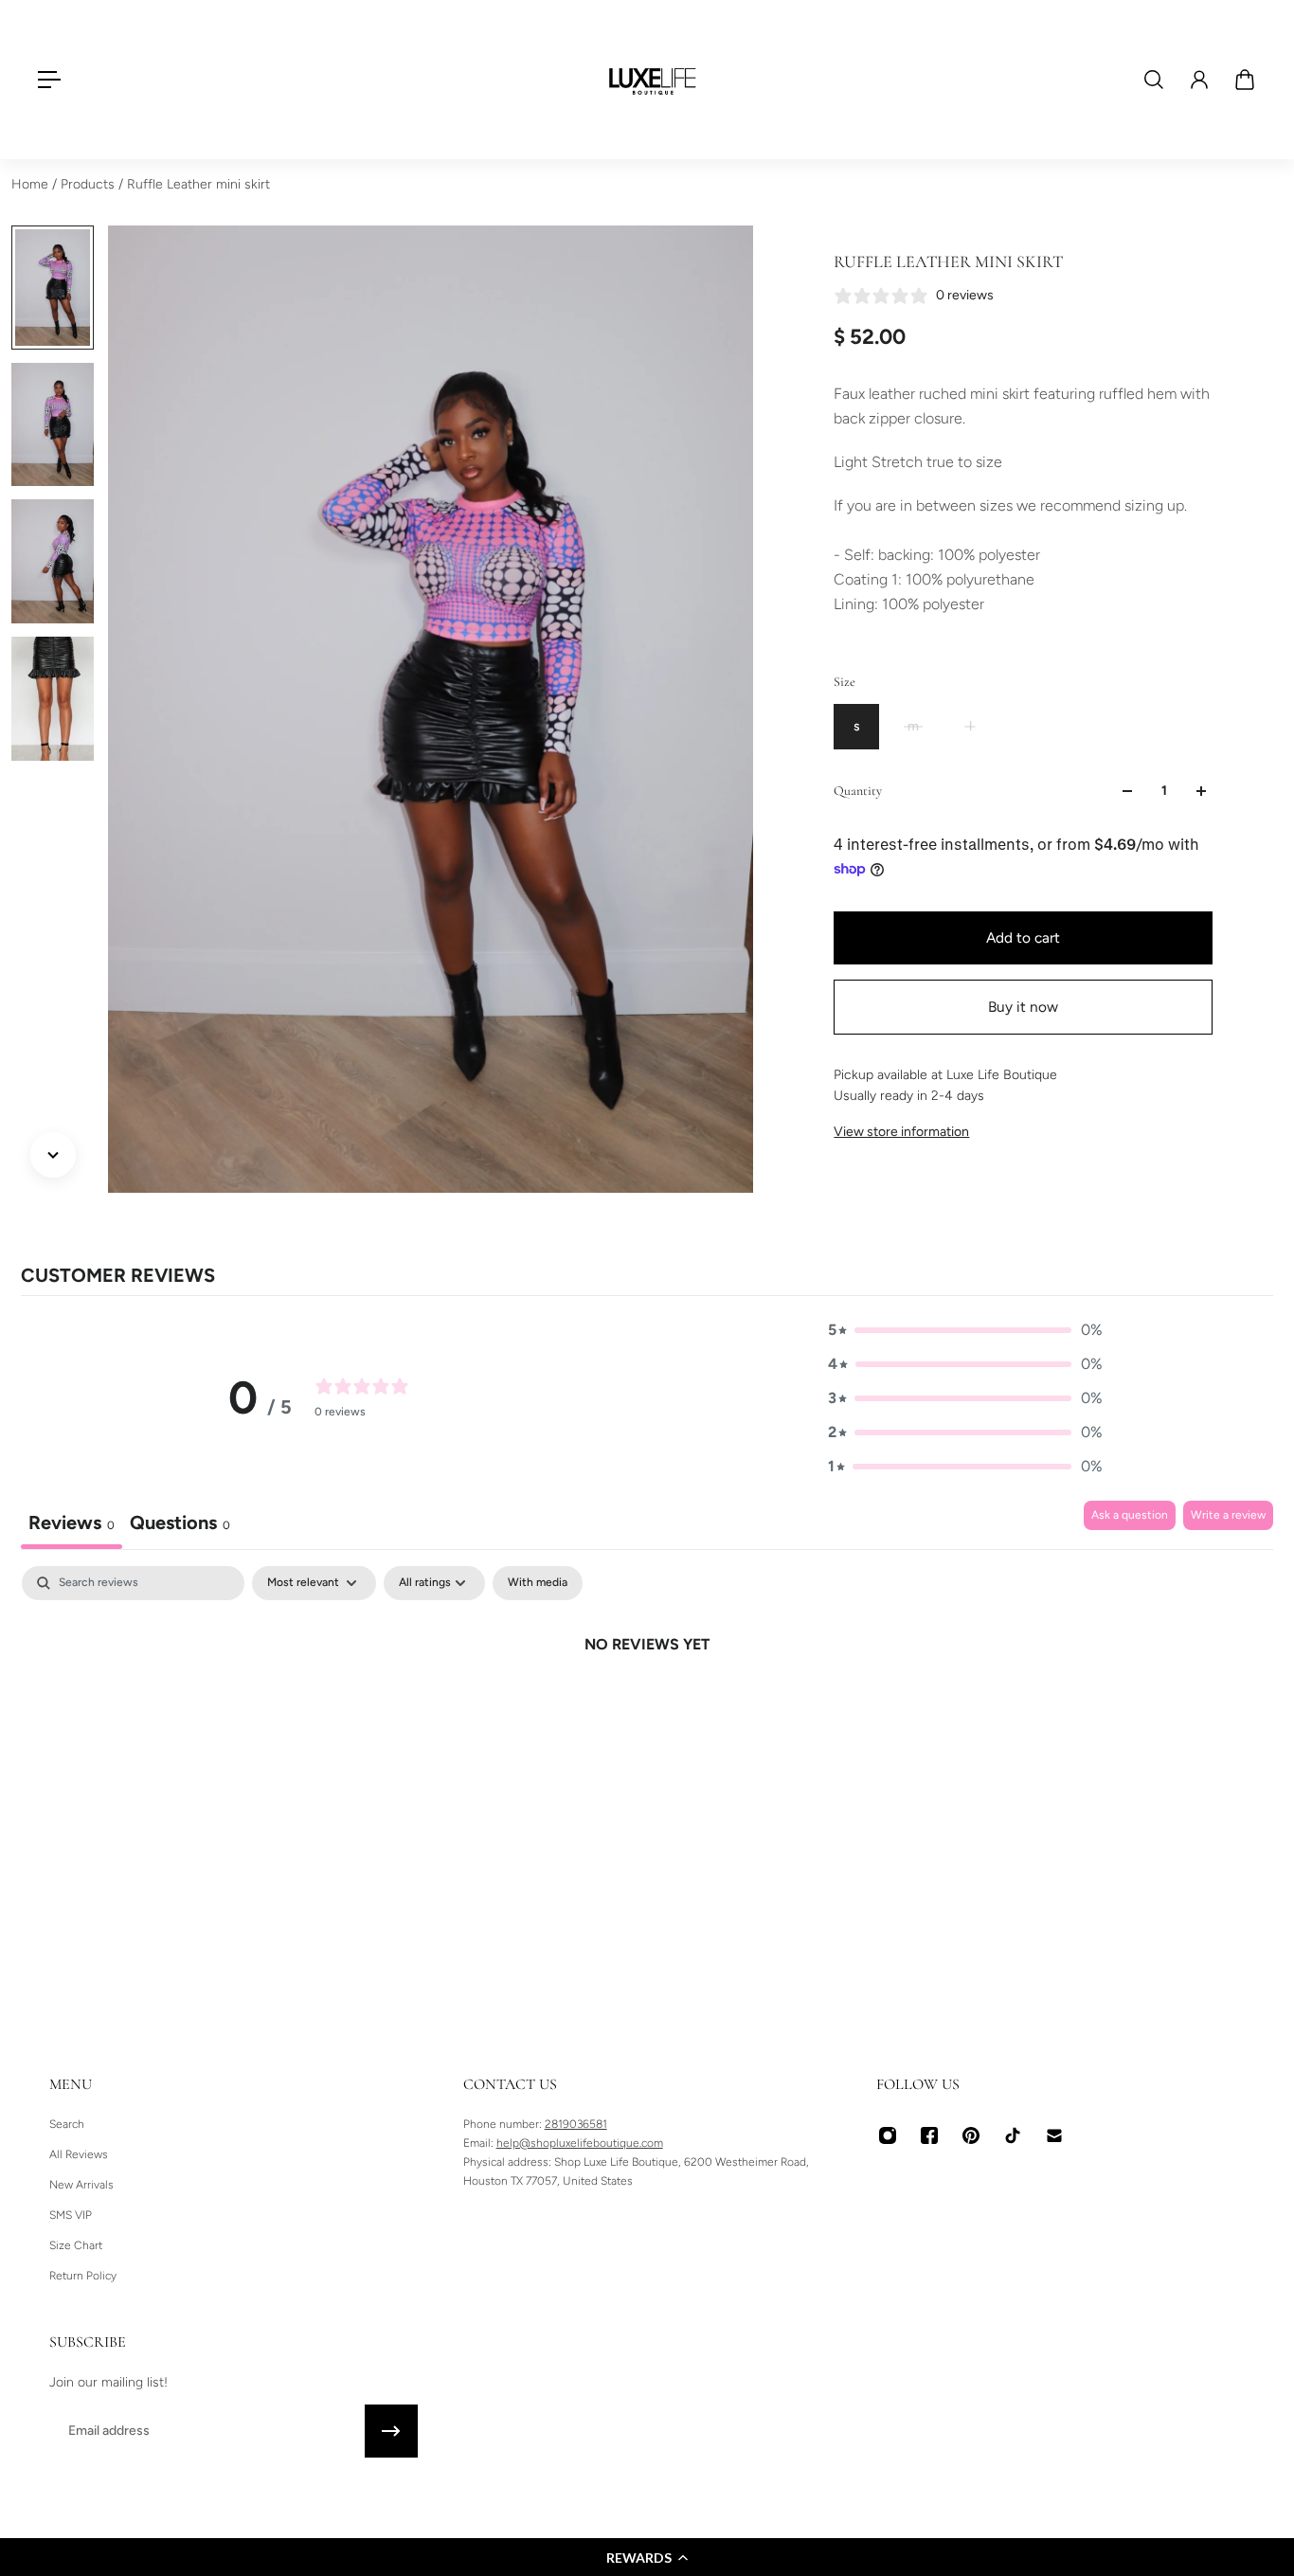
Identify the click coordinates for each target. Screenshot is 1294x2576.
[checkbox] (538, 1583)
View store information (901, 1132)
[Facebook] (929, 2135)
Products (90, 184)
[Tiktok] (1013, 2135)
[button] (647, 2557)
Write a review (1228, 1515)
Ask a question (1130, 1515)
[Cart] (1245, 80)
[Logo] (653, 80)
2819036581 (576, 2124)
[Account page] (1199, 80)
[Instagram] (888, 2135)
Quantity (858, 791)
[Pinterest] (971, 2135)
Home (32, 184)
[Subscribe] (391, 2431)
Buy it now (1023, 1007)
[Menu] (49, 80)
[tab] (180, 1525)
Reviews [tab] (72, 1522)
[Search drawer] (1154, 80)
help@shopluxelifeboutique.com (580, 2143)
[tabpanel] (647, 1708)
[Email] (1054, 2135)
